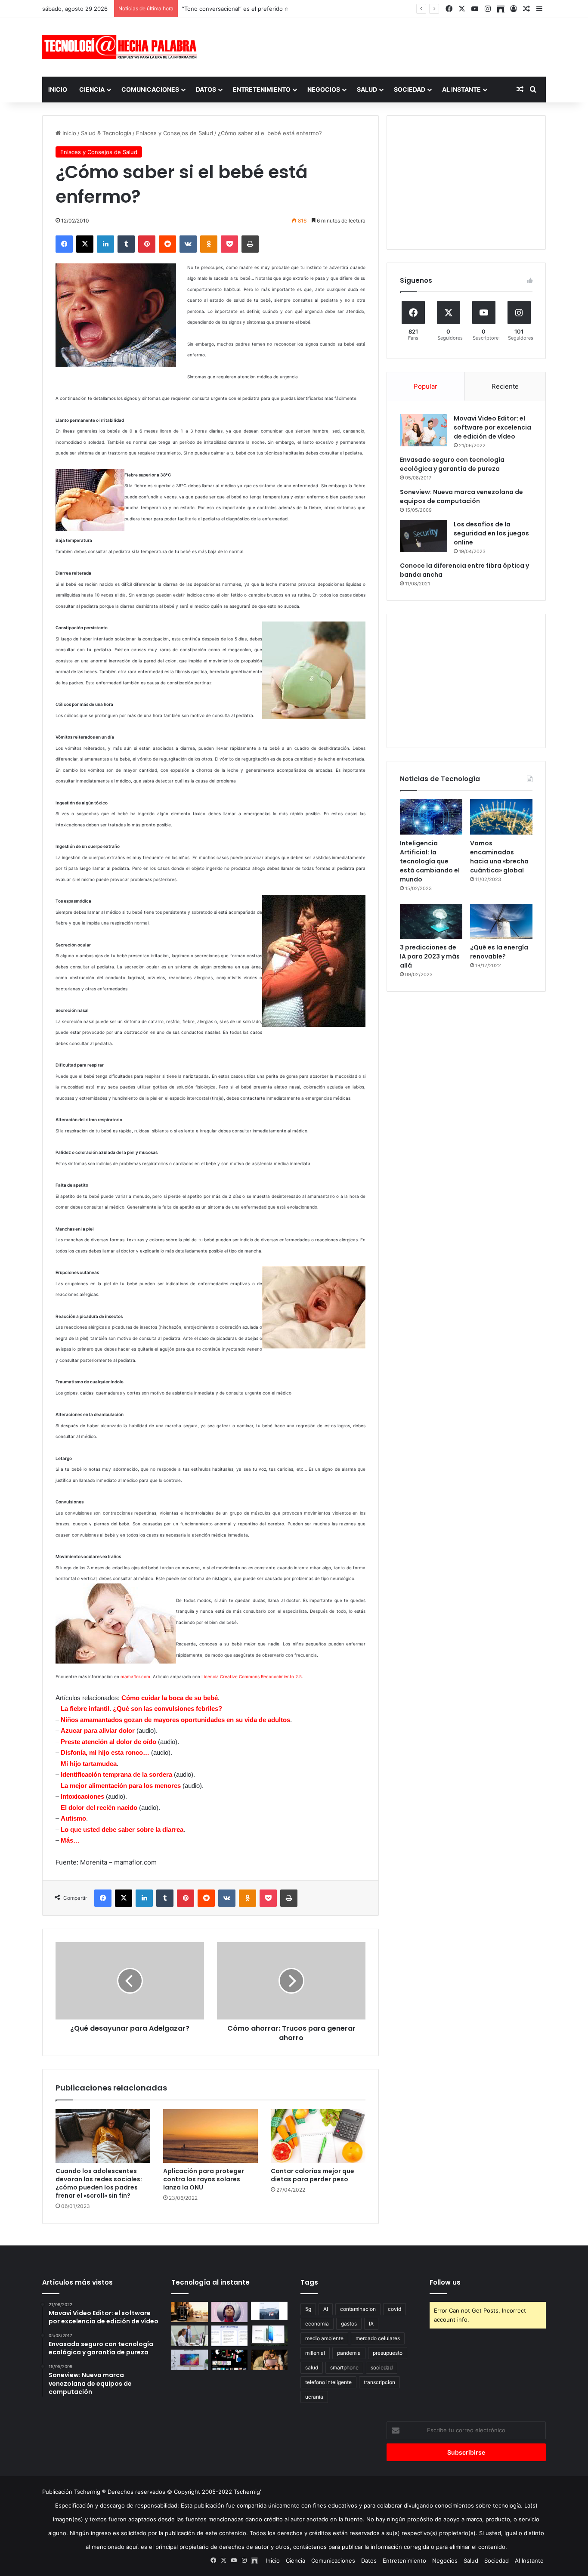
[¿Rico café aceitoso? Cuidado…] (190, 2312)
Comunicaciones (150, 89)
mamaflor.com (135, 1676)
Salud (367, 89)
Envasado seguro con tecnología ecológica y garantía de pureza (452, 464)
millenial (315, 2353)
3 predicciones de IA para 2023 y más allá (430, 956)
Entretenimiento (262, 89)
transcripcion (379, 2382)
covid (395, 2309)
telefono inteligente (328, 2382)
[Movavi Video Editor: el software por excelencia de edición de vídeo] (424, 430)
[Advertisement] (380, 46)
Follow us (445, 2282)
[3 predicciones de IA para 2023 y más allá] (431, 922)
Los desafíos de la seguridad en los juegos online (491, 533)
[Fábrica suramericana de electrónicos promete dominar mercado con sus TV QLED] (190, 2360)
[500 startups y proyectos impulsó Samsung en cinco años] (230, 2360)
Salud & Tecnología (106, 133)
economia (317, 2324)
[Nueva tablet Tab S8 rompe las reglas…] (269, 2360)
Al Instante (461, 89)
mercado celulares (378, 2338)
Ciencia (92, 89)
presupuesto (388, 2353)
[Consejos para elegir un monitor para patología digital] (190, 2336)
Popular (426, 386)
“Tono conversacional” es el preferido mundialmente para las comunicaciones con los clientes (308, 9)
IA (371, 2324)
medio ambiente (324, 2338)
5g (308, 2309)
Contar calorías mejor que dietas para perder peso (313, 2175)
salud (312, 2367)
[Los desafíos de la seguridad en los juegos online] (424, 536)
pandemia (349, 2353)
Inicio (58, 89)
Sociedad (410, 89)
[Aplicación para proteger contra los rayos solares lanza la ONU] (210, 2136)
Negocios (324, 89)
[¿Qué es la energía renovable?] (501, 922)
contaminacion (358, 2309)
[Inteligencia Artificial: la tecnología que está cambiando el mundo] (431, 817)
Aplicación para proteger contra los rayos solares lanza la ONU (204, 2179)
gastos (349, 2324)
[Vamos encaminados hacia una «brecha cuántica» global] (501, 817)
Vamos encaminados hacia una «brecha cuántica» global (499, 857)
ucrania (314, 2397)
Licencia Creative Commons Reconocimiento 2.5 (252, 1676)
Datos (206, 89)
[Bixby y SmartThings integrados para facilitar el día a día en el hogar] (230, 2336)
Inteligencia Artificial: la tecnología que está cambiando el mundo (430, 861)
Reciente (505, 386)
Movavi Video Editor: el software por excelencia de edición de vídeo (492, 427)
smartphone (344, 2367)
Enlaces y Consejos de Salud (175, 133)
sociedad (382, 2367)
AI (326, 2309)
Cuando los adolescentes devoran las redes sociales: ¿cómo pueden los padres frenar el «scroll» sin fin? (99, 2183)
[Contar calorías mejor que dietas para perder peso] (318, 2136)
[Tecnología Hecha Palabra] (122, 47)
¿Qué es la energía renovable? (499, 952)
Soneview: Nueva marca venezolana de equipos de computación (461, 496)
